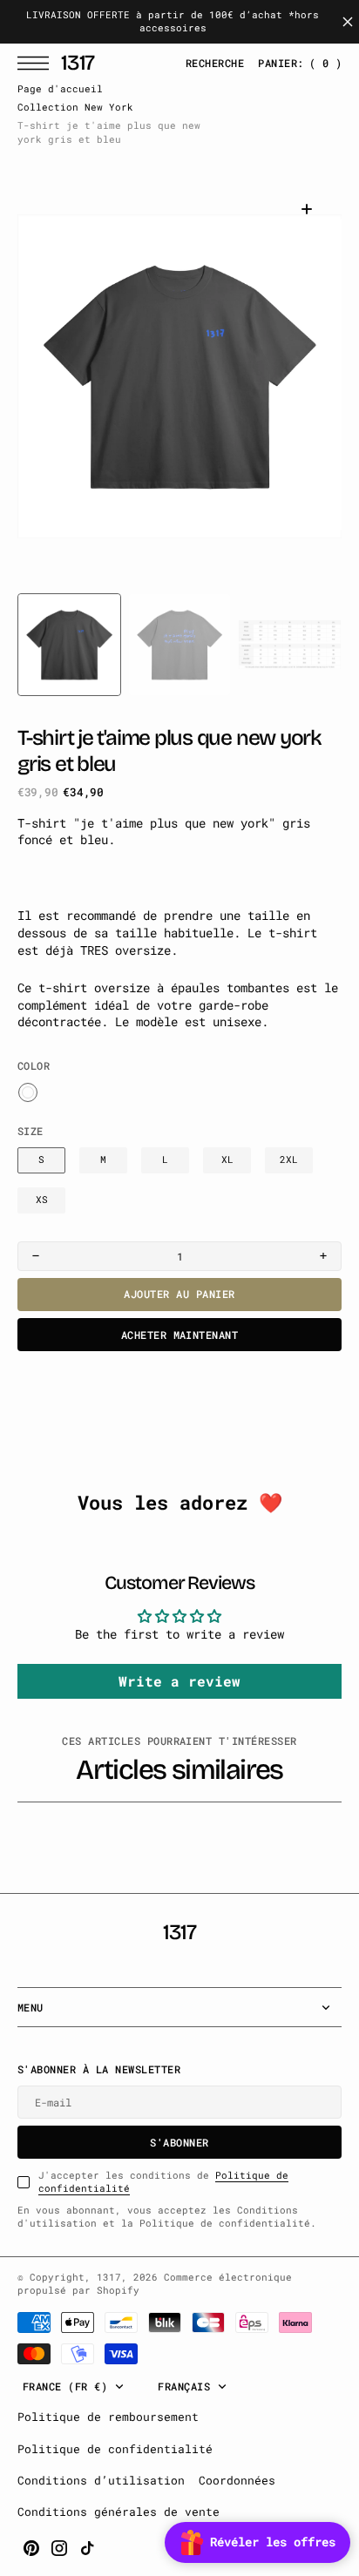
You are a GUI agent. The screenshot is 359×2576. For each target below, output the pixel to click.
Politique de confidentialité (115, 2449)
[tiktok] (87, 2548)
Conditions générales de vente (119, 2512)
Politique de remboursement (108, 2417)
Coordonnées (237, 2480)
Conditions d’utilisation (101, 2480)
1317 (109, 2277)
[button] (37, 63)
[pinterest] (31, 2548)
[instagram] (59, 2548)
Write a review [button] (179, 1681)
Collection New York (75, 107)
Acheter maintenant (180, 1335)
